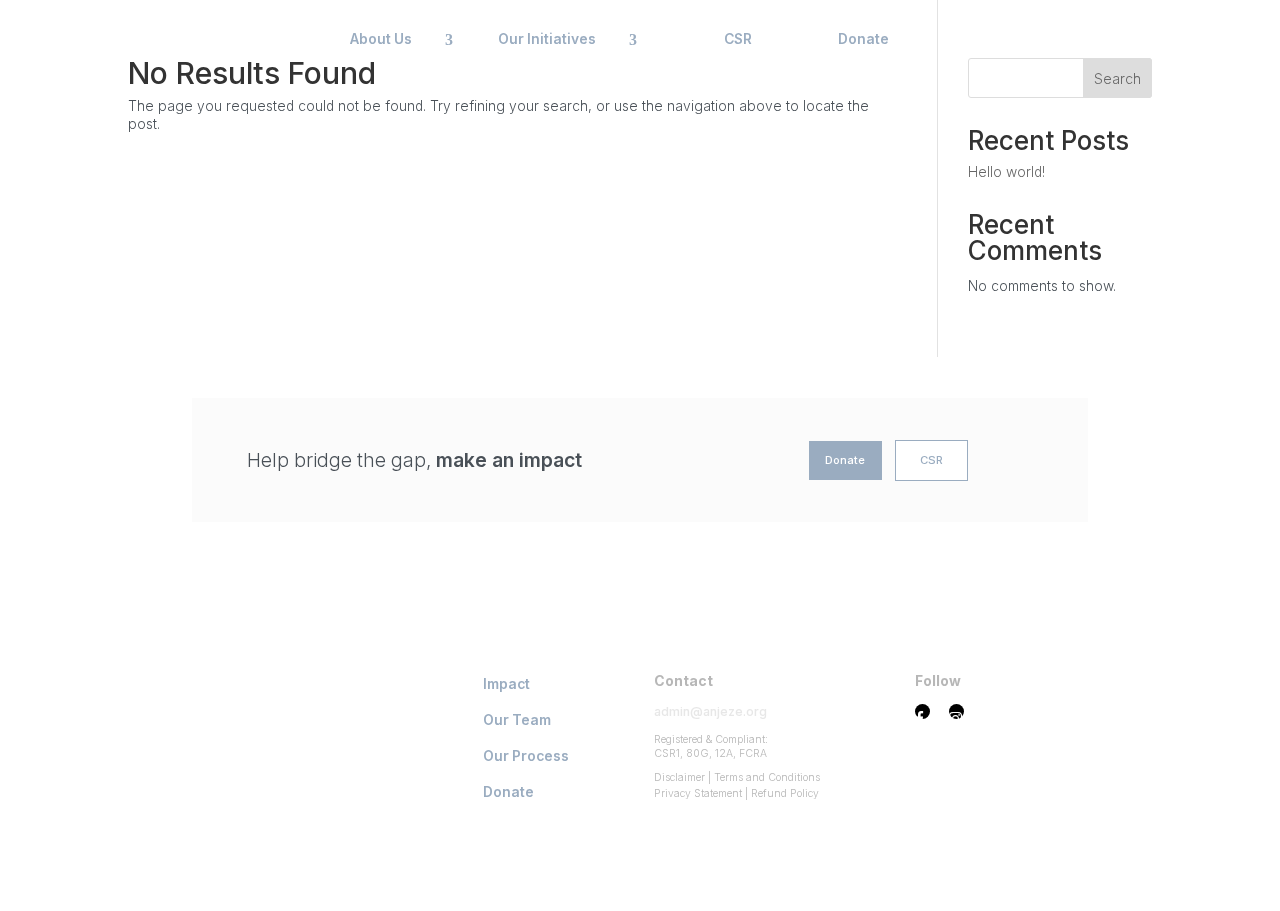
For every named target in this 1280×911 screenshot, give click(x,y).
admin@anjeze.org (710, 711)
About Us (381, 40)
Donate (863, 40)
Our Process (526, 756)
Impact (506, 684)
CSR (738, 40)
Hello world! (1006, 172)
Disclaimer (679, 777)
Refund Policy (785, 793)
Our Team (517, 720)
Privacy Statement (698, 793)
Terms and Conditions (767, 777)
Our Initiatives (547, 40)
